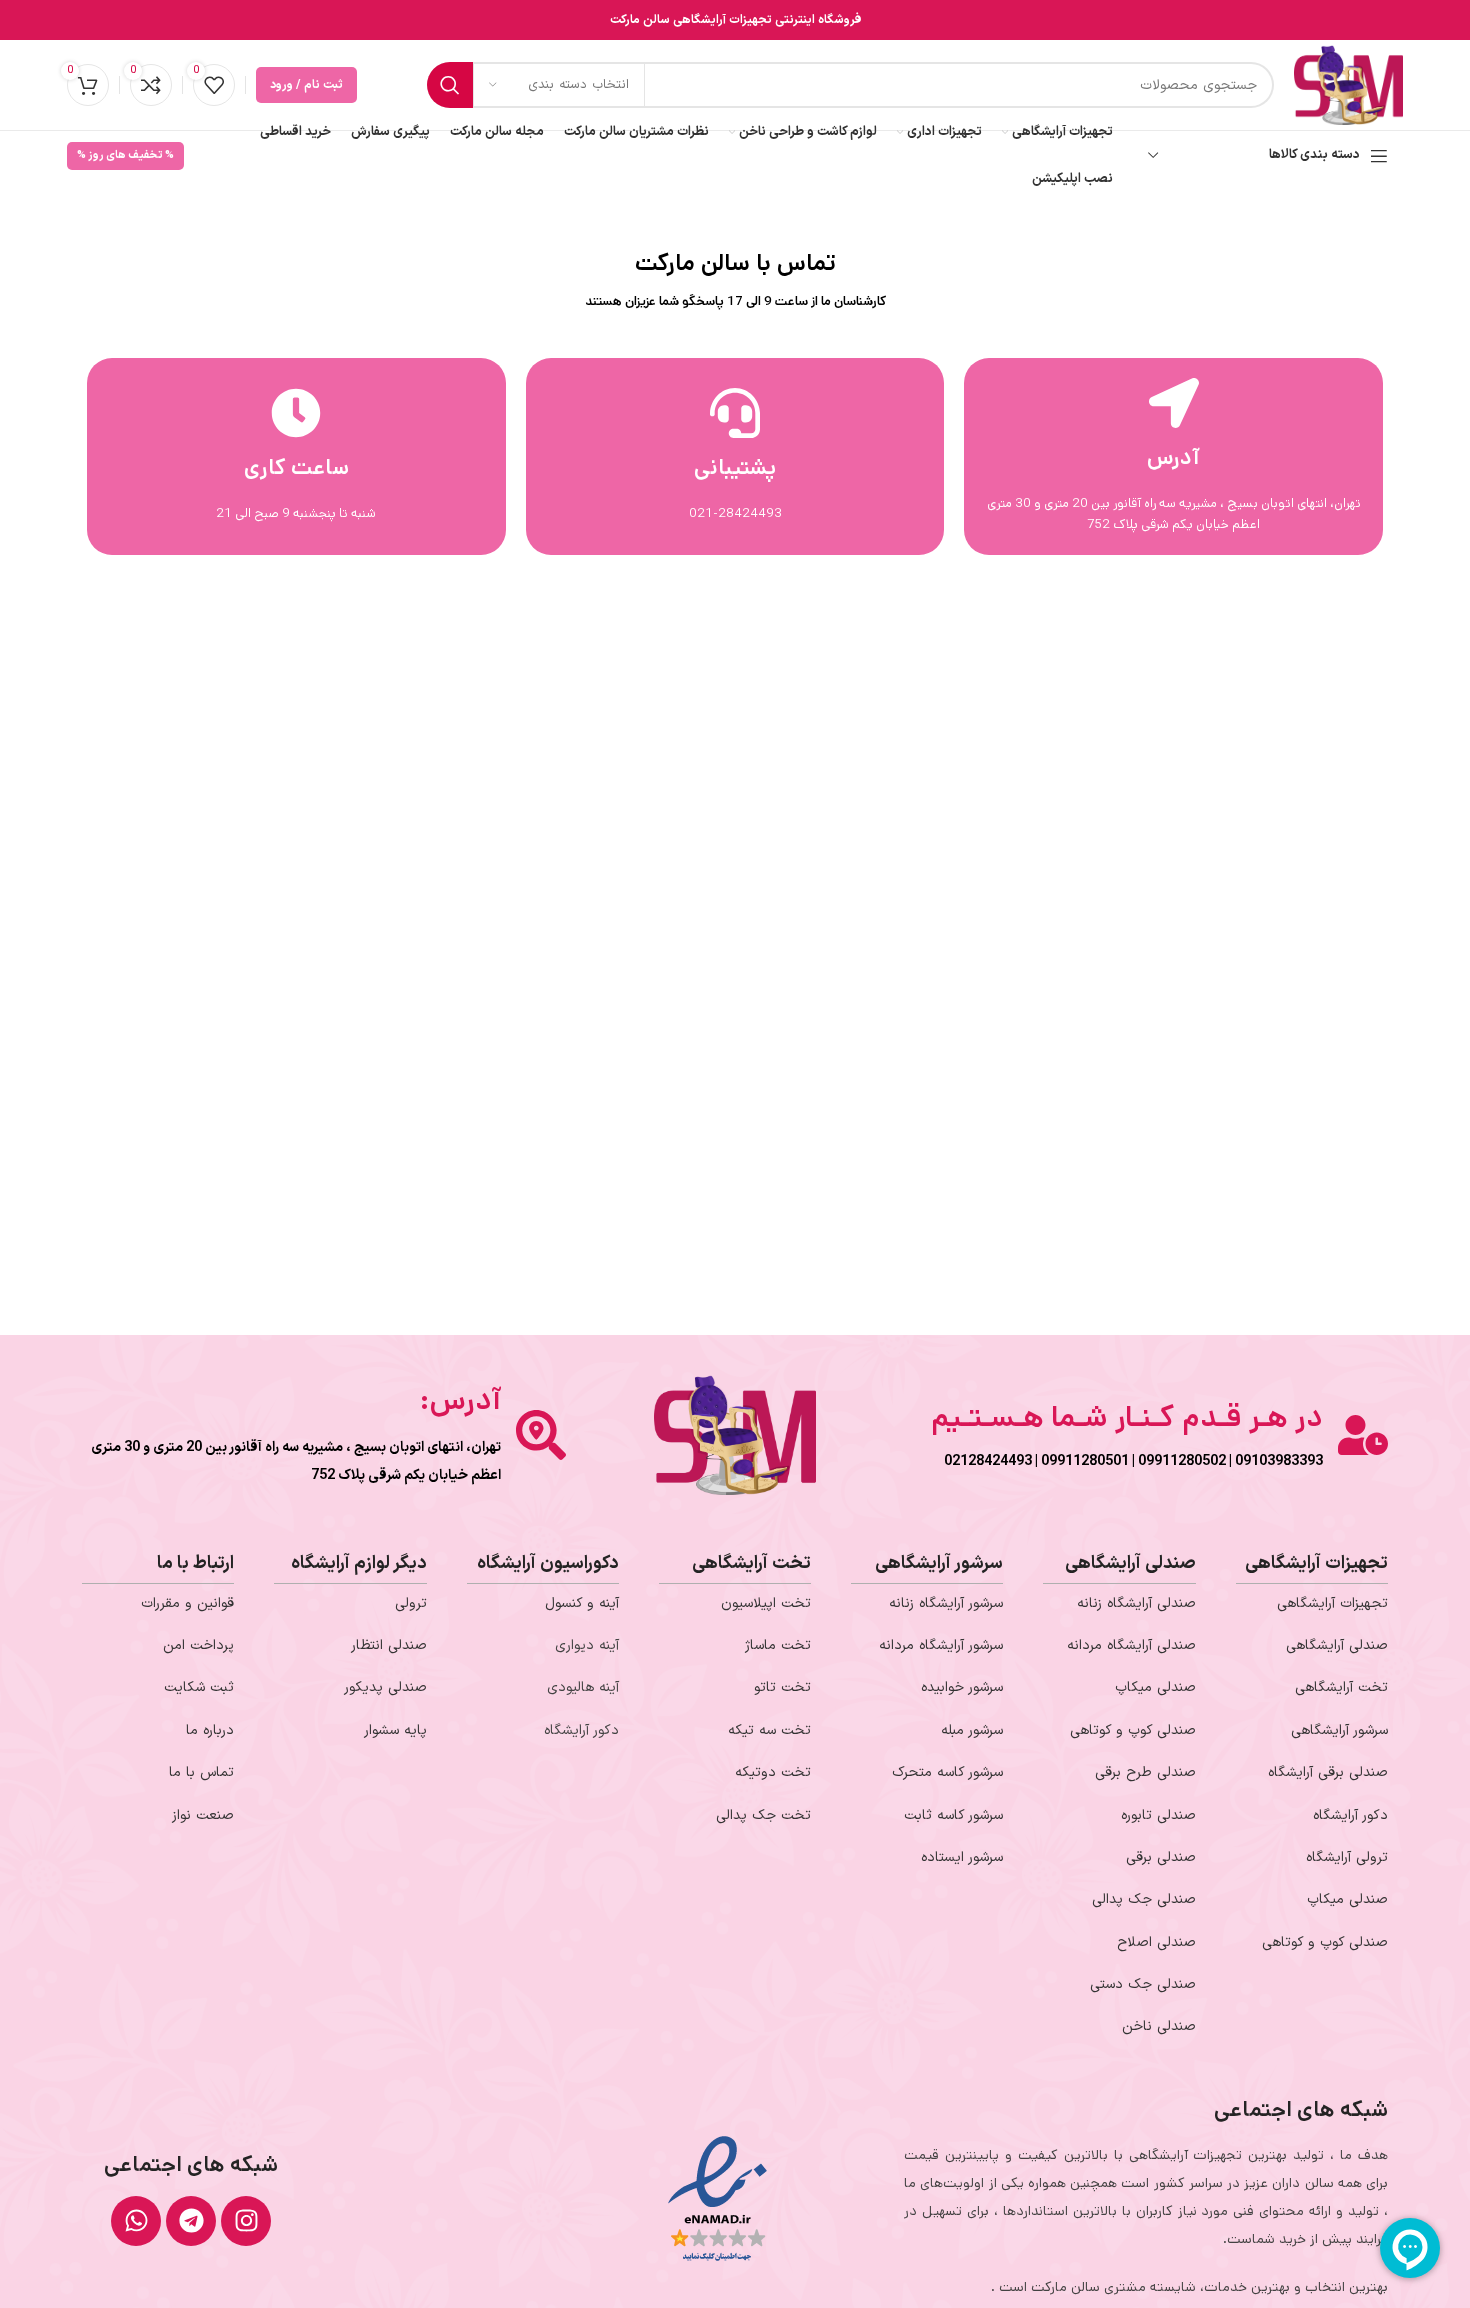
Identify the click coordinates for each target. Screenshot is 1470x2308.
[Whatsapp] (136, 2221)
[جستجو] (450, 85)
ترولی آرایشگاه (1347, 1857)
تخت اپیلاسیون (766, 1603)
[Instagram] (246, 2221)
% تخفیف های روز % (125, 155)
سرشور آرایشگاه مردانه (941, 1645)
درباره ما (210, 1730)
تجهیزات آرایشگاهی (1332, 1603)
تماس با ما (201, 1772)
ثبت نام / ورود (306, 85)
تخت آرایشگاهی (1341, 1687)
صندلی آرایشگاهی (1337, 1645)
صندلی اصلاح (1156, 1942)
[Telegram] (191, 2221)
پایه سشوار (395, 1730)
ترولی (411, 1603)
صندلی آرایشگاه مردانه (1131, 1645)
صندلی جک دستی (1143, 1984)
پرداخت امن (198, 1645)
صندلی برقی (1161, 1857)
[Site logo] (1348, 84)
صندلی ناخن (1159, 2026)
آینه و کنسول (582, 1603)
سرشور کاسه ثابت (953, 1815)
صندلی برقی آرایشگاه (1328, 1772)
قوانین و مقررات (187, 1603)
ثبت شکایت (199, 1687)
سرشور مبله (972, 1730)
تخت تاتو (782, 1687)
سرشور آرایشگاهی (1339, 1730)
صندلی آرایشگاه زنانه (1136, 1603)
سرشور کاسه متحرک (947, 1772)
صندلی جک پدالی (1144, 1899)
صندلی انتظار (389, 1645)
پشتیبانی (735, 467)
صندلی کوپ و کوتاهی (1325, 1942)
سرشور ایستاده (962, 1857)
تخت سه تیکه (769, 1730)
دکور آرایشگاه (1350, 1815)
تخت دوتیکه (773, 1772)
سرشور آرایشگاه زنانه (946, 1603)
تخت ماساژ (778, 1645)
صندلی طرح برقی (1145, 1772)
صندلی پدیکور (385, 1687)
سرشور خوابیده (962, 1687)
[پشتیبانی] (735, 413)
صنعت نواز (203, 1815)
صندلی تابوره (1158, 1815)
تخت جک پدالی (763, 1815)
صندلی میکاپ (1347, 1899)
